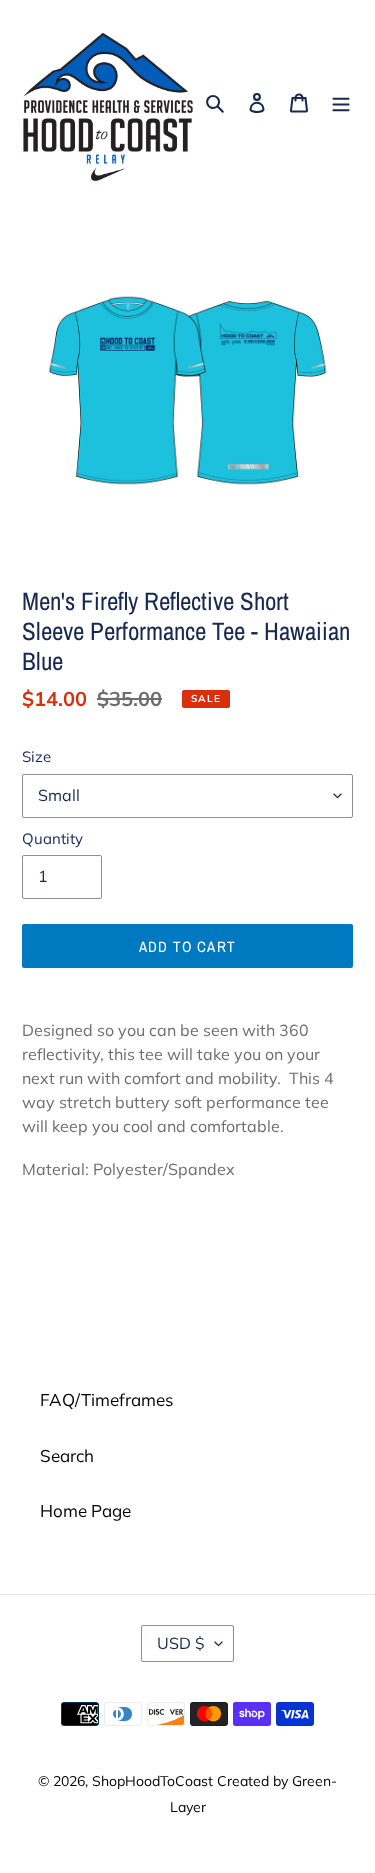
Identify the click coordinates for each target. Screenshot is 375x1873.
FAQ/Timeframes (106, 1399)
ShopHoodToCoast (152, 1781)
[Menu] (341, 101)
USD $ (181, 1643)
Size (36, 756)
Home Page (85, 1510)
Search (67, 1455)
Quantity (52, 838)
